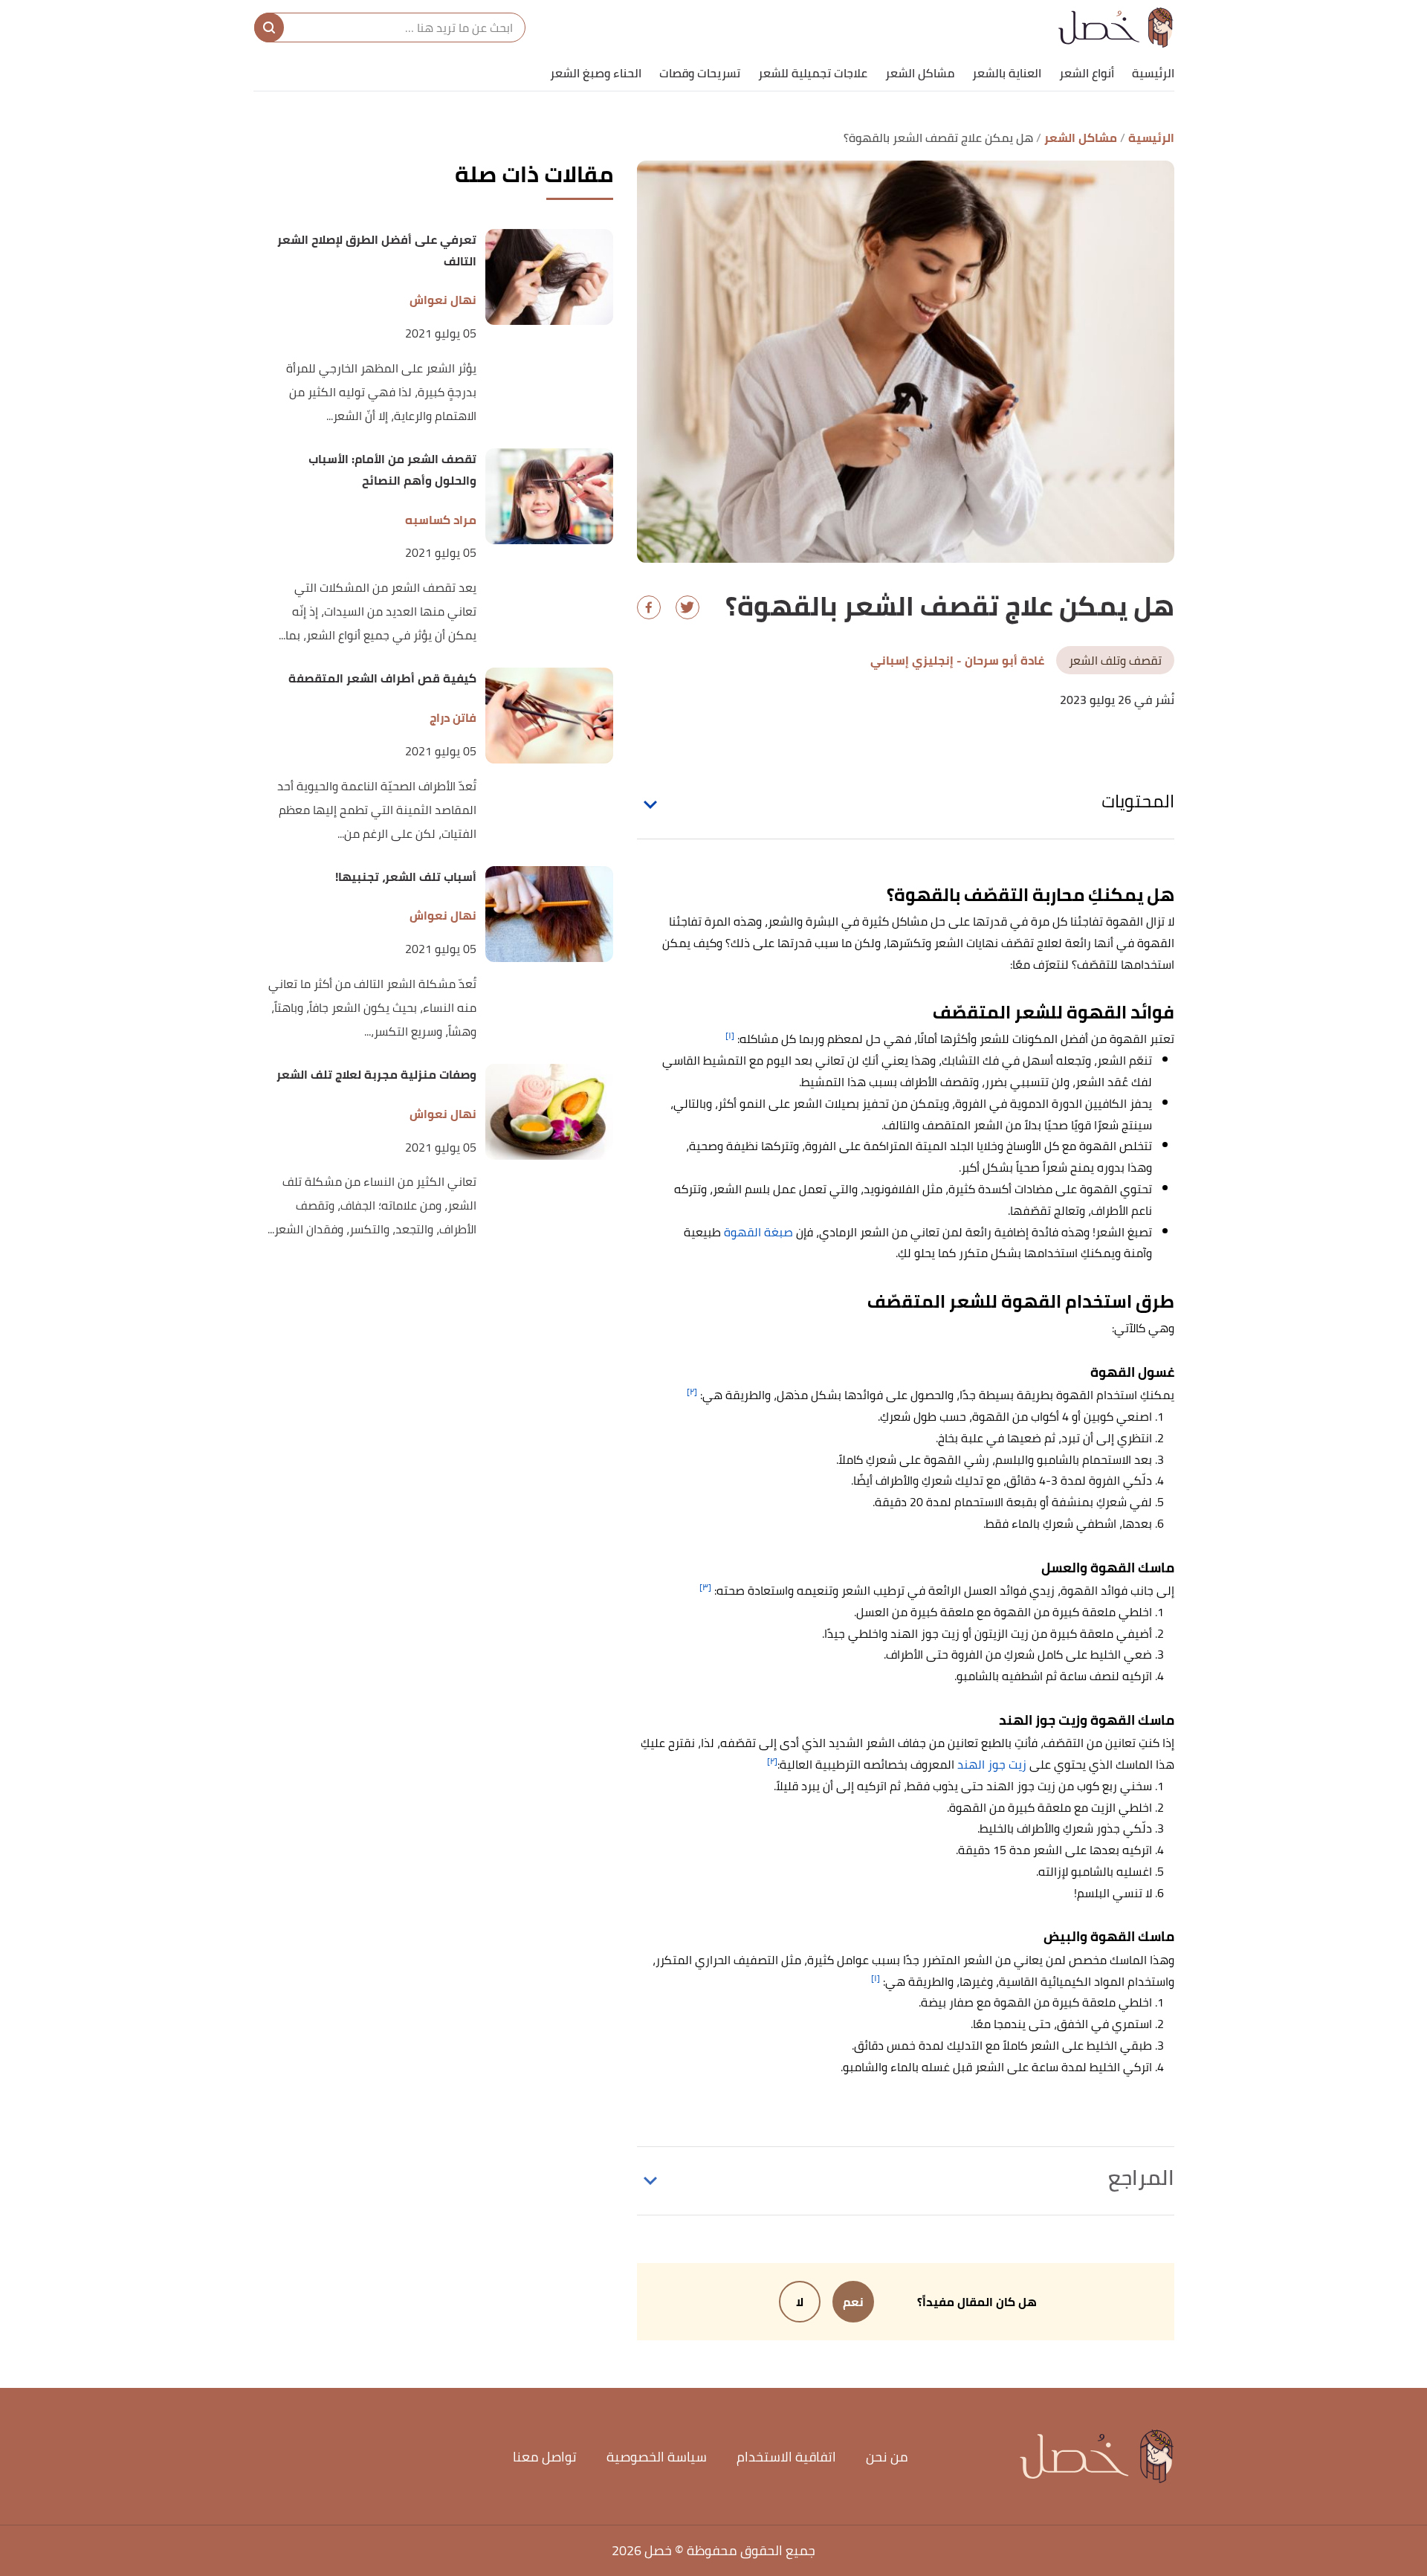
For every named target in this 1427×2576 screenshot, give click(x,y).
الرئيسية (1153, 73)
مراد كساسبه (441, 520)
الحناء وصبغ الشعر (596, 73)
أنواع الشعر (1087, 73)
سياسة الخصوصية (657, 2457)
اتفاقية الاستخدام (786, 2457)
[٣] (705, 1587)
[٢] (692, 1391)
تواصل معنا (545, 2457)
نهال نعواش (443, 300)
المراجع (1141, 2178)
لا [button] (800, 2302)
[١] (730, 1035)
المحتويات (1138, 801)
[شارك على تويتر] (687, 607)
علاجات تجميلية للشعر (813, 73)
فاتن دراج (453, 718)
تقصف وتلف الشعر (1115, 660)
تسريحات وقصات (700, 73)
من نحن (887, 2457)
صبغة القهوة (758, 1232)
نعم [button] (853, 2302)
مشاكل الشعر (920, 73)
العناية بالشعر (1007, 73)
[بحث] (269, 28)
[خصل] (1116, 28)
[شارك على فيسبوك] (649, 607)
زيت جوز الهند (992, 1764)
